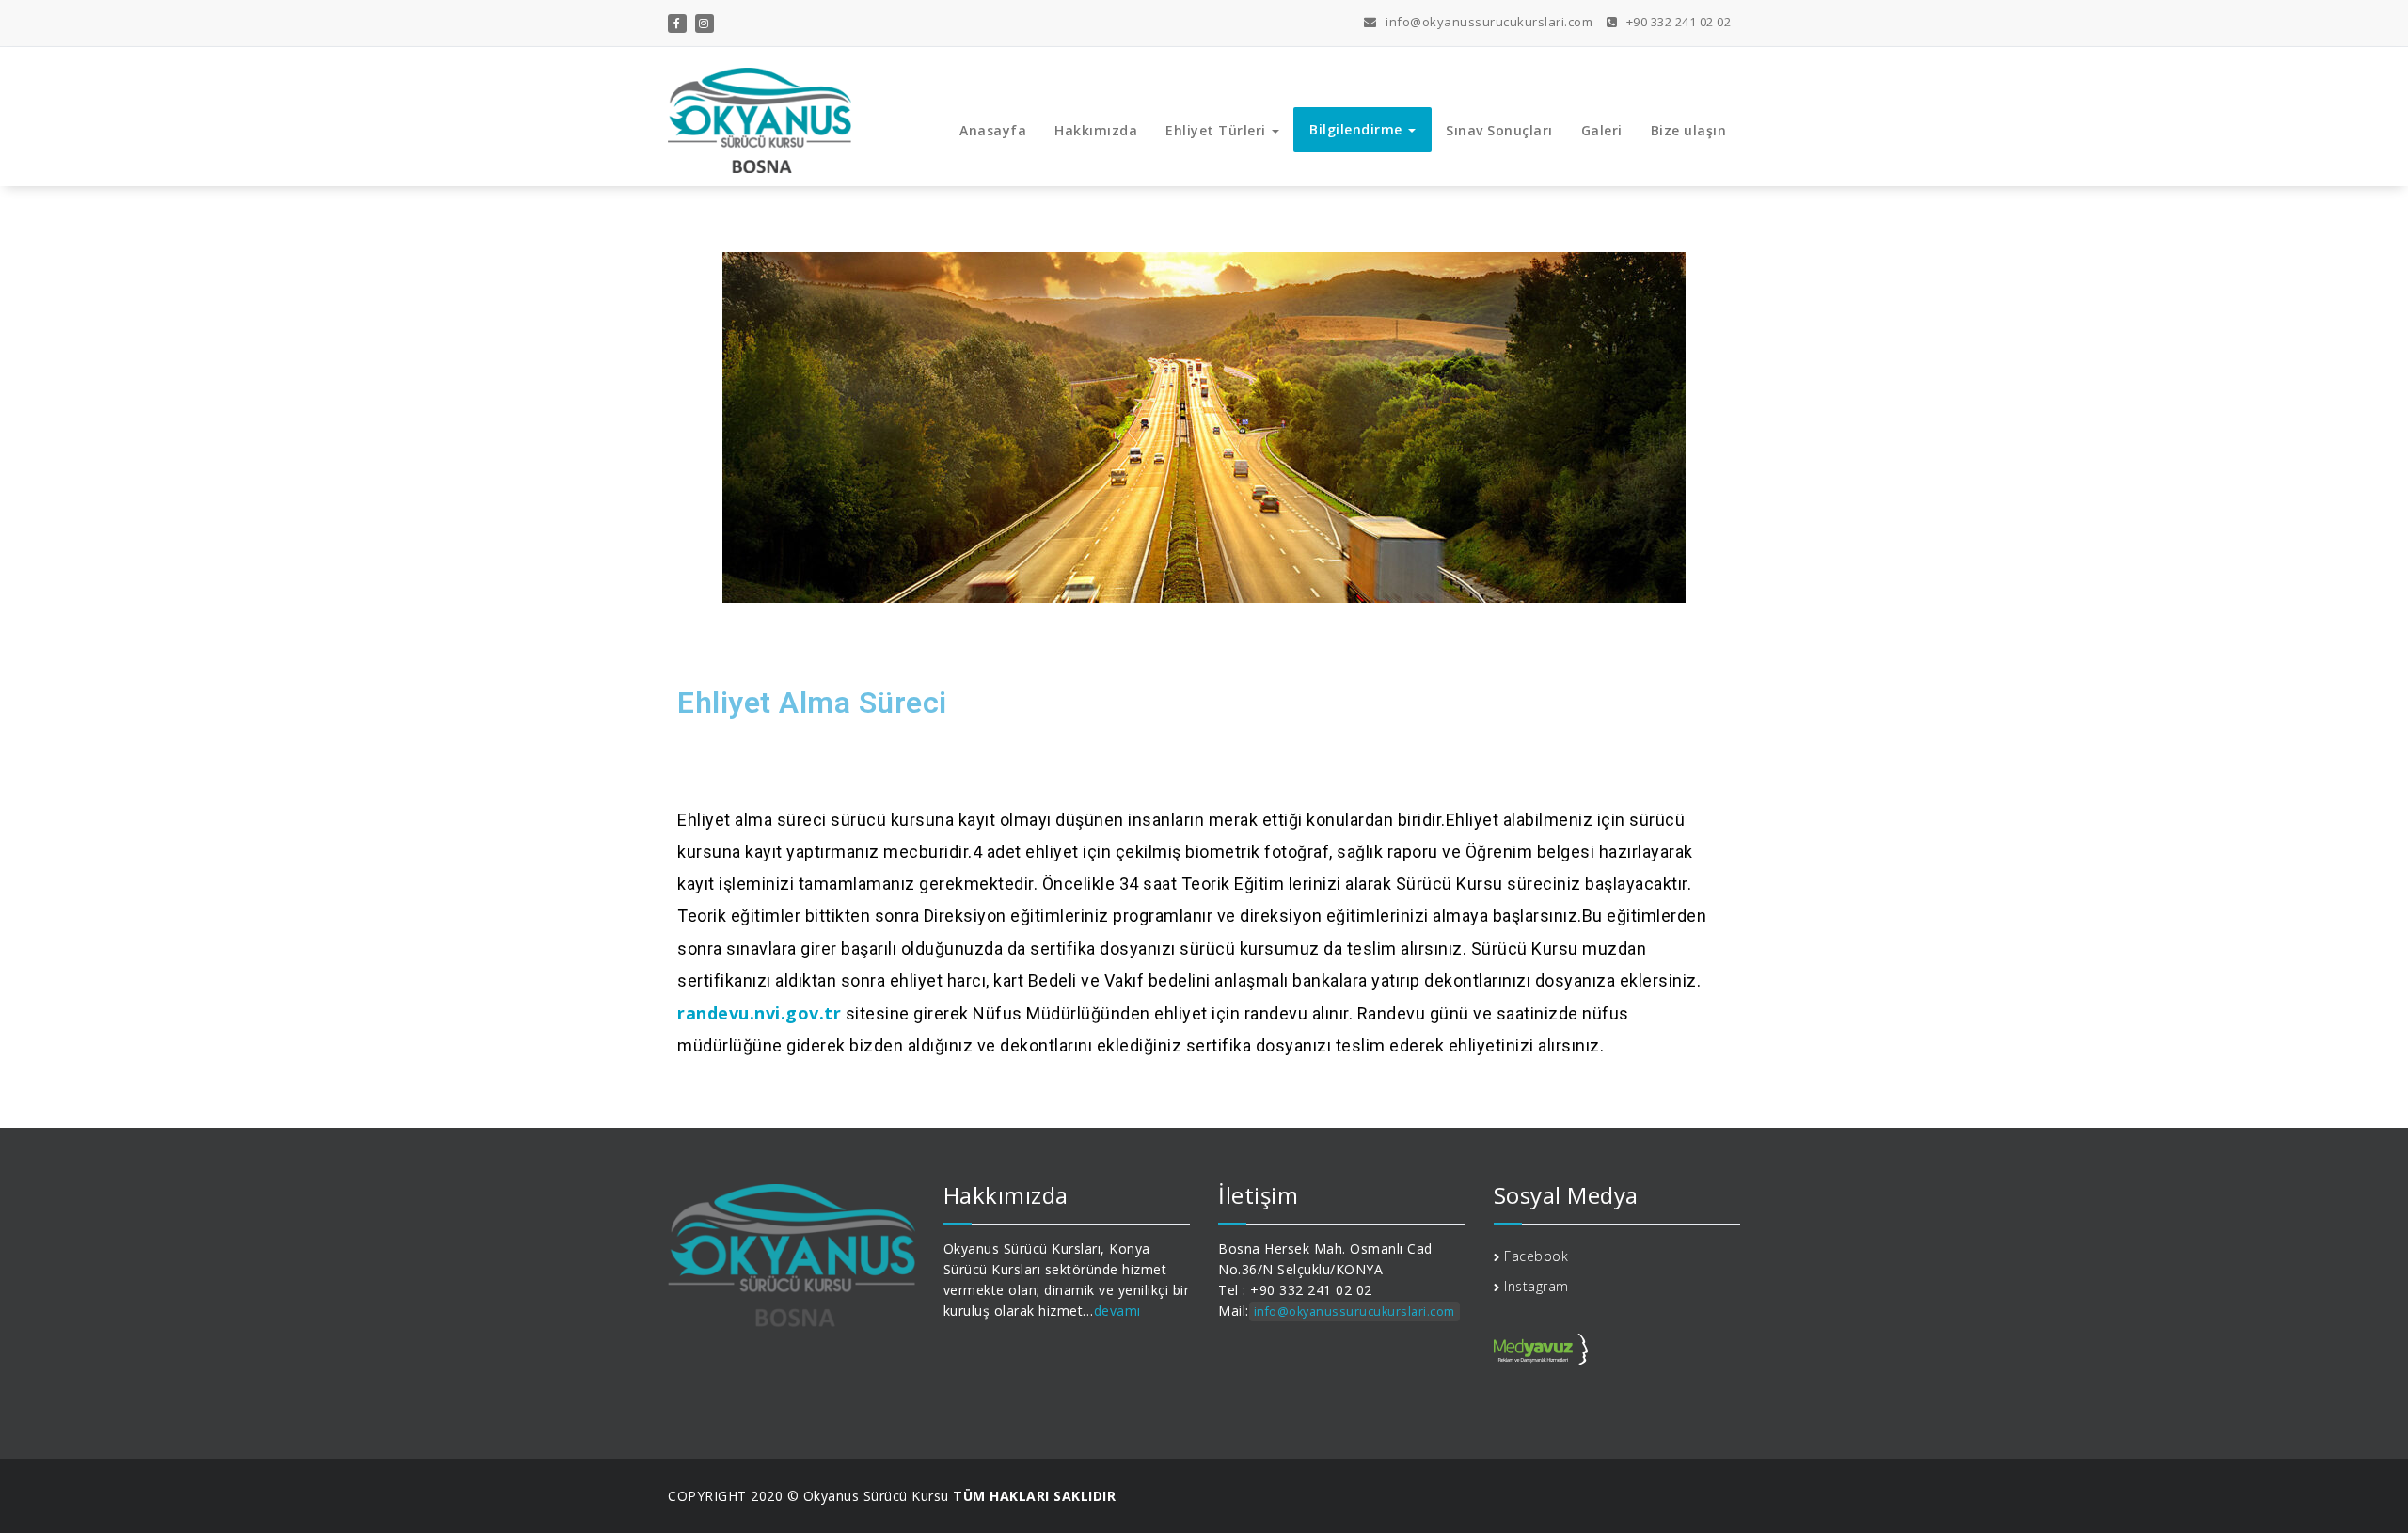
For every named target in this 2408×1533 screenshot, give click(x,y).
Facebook (1536, 1256)
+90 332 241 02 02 (1677, 22)
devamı (1117, 1311)
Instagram (1537, 1286)
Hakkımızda (1096, 130)
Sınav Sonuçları (1499, 130)
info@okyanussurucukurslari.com (1488, 22)
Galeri (1602, 130)
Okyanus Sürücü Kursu (876, 1496)
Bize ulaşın (1689, 130)
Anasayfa (993, 130)
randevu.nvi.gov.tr (759, 1013)
